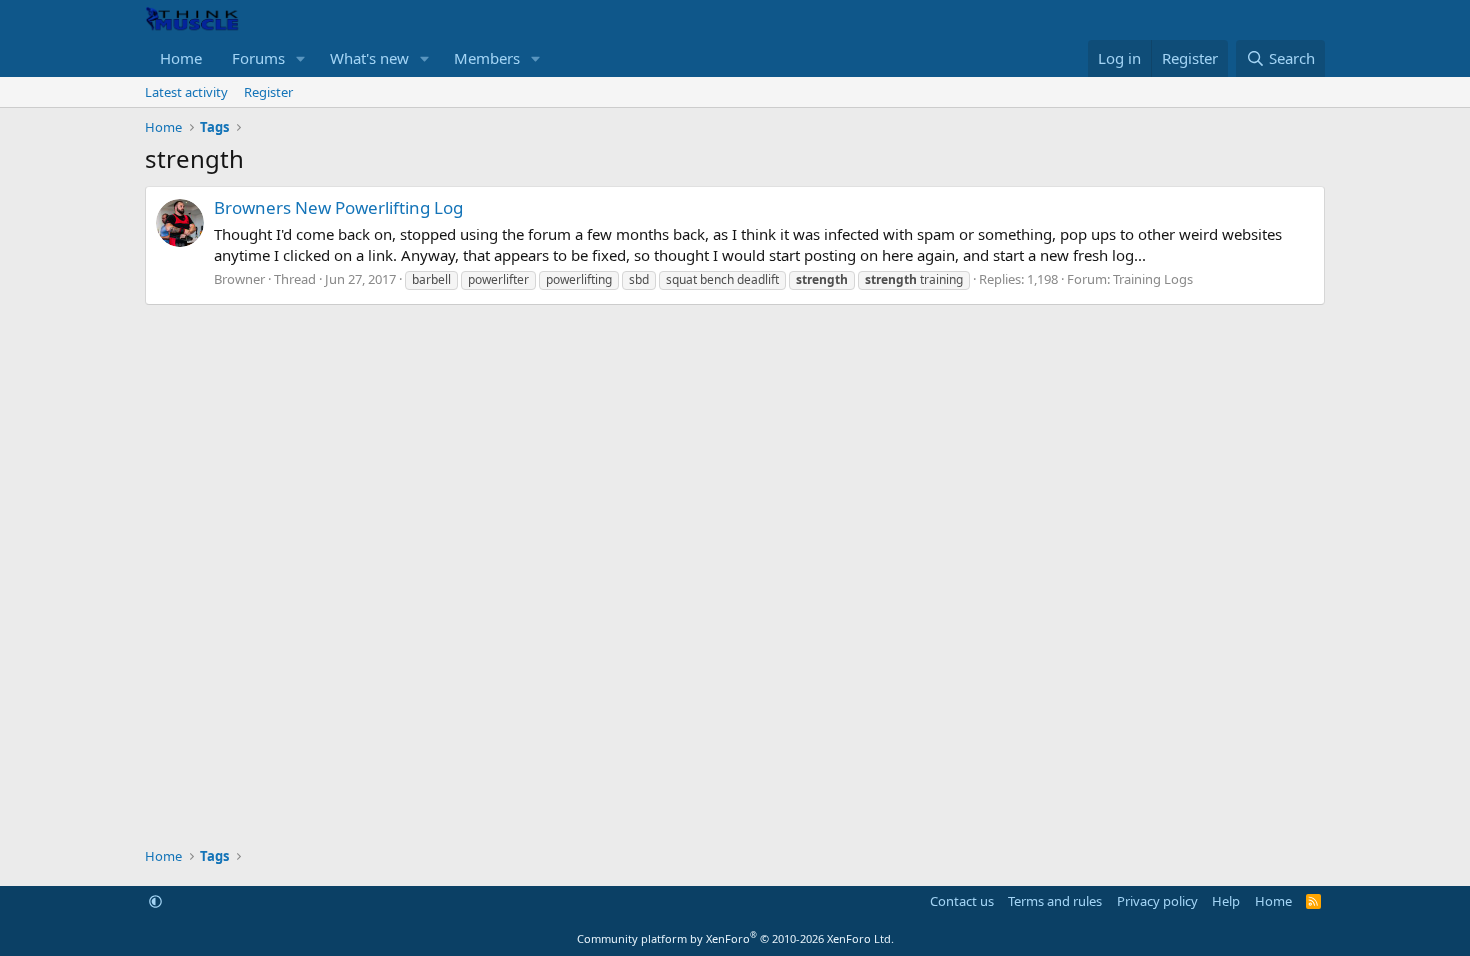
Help (1226, 901)
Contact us (962, 901)
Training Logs (1153, 279)
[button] (301, 58)
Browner (239, 279)
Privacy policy (1157, 901)
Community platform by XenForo (735, 938)
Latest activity (186, 92)
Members (487, 58)
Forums (258, 58)
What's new (369, 58)
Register (268, 92)
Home (181, 58)
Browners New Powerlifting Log (338, 207)
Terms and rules (1055, 901)
